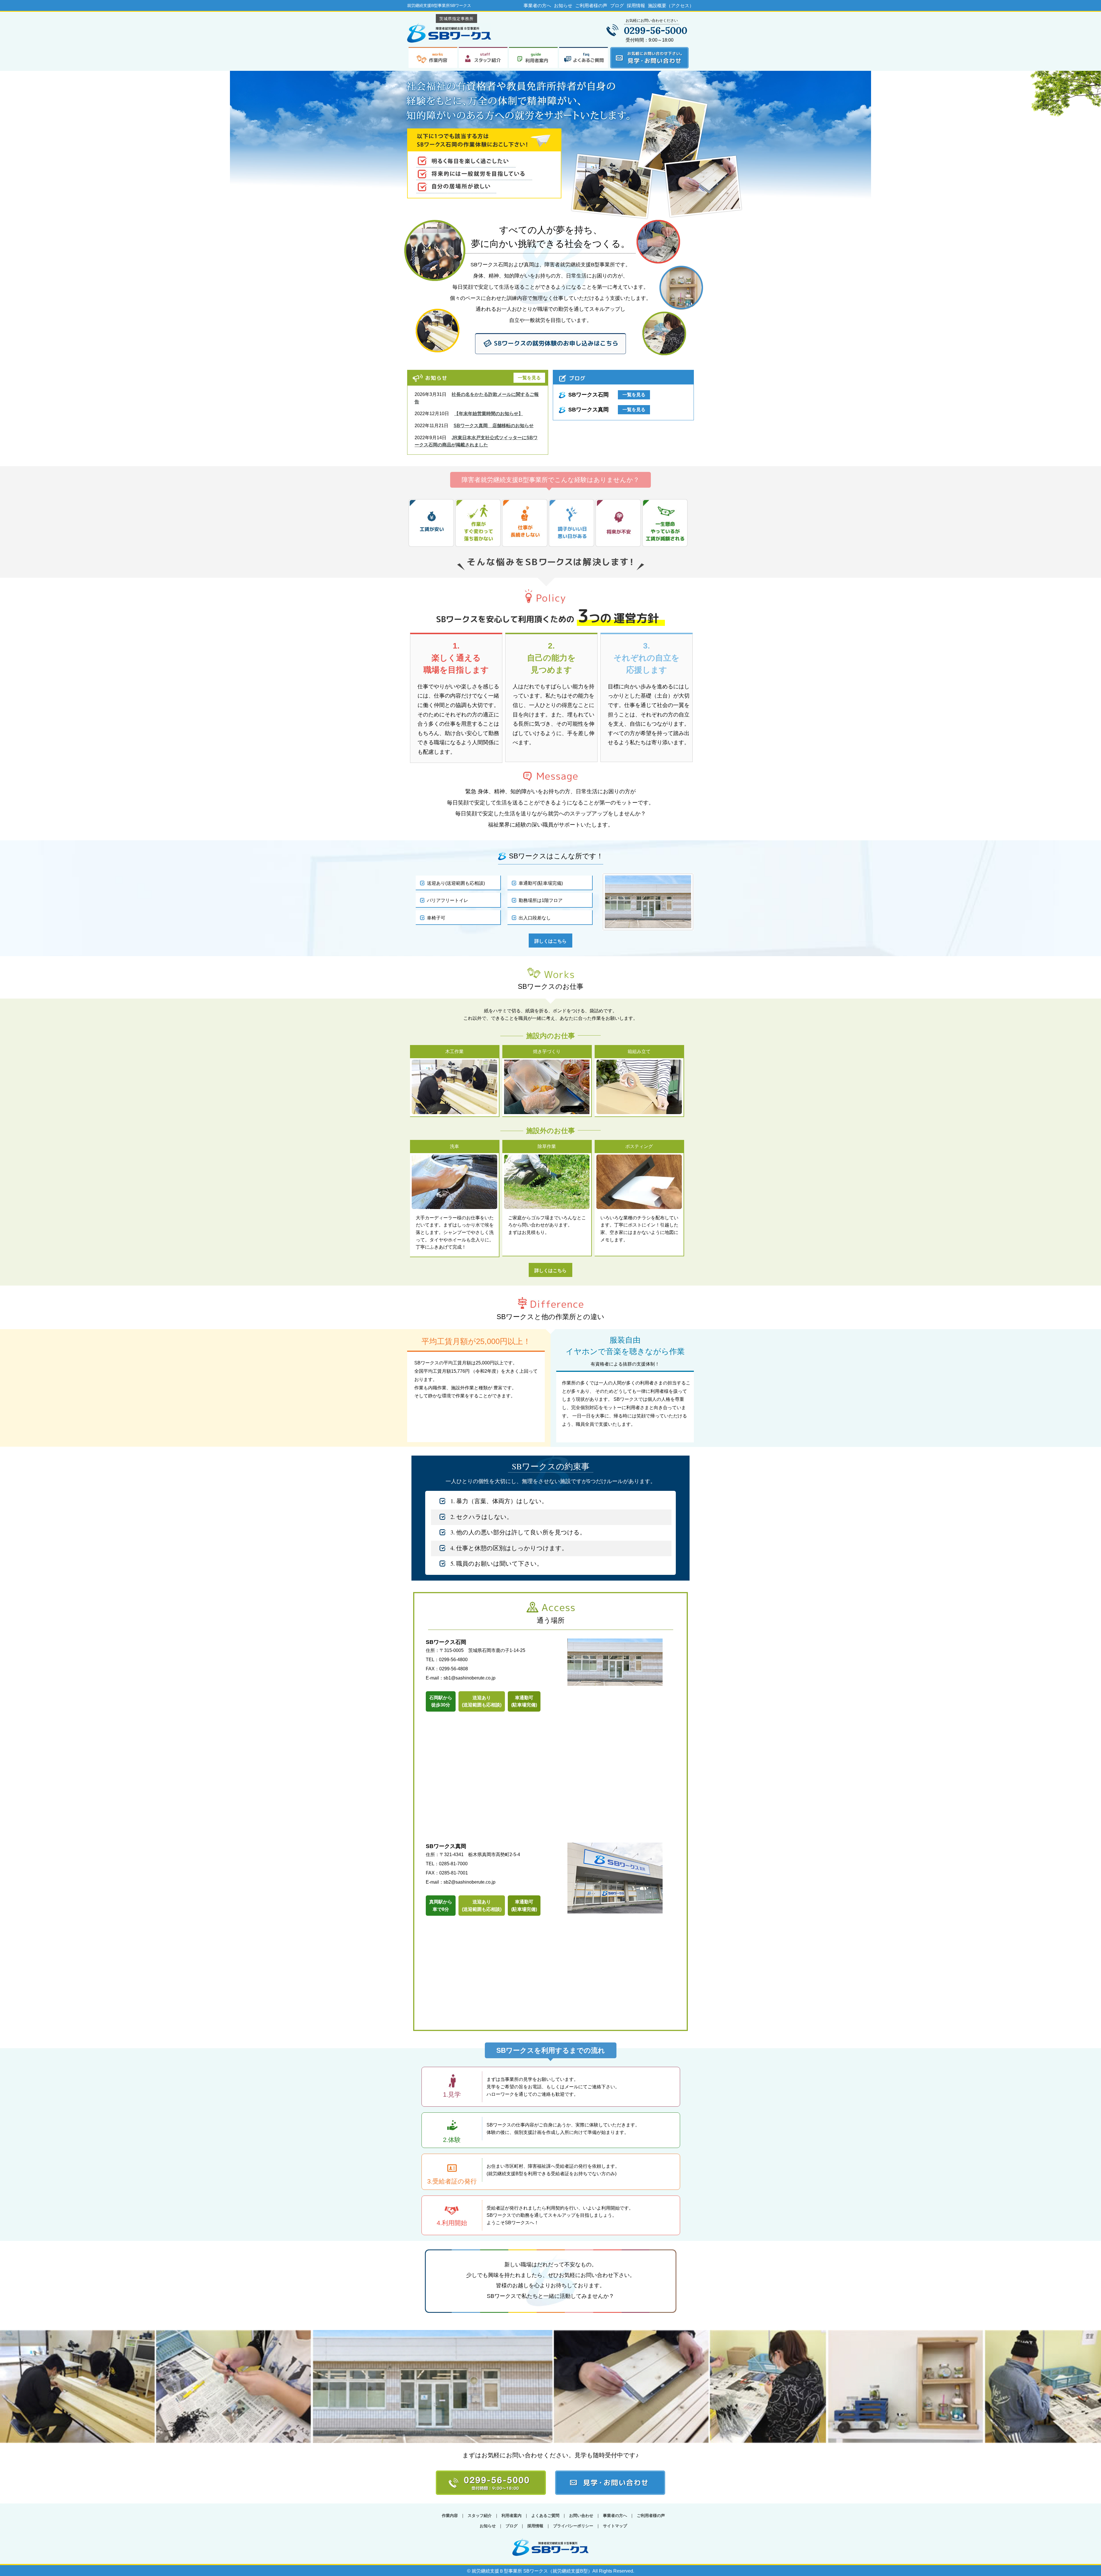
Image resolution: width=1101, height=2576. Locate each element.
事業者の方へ (537, 6)
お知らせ (563, 6)
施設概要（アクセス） (671, 6)
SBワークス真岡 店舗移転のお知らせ (494, 426)
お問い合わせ (581, 2516)
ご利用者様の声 (591, 6)
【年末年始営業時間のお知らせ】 (489, 414)
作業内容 (450, 2516)
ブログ (617, 6)
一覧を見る (529, 378)
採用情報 (636, 6)
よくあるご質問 (545, 2516)
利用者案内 (512, 2516)
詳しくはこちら (550, 941)
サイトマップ (615, 2526)
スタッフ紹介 (480, 2516)
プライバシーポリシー (573, 2526)
